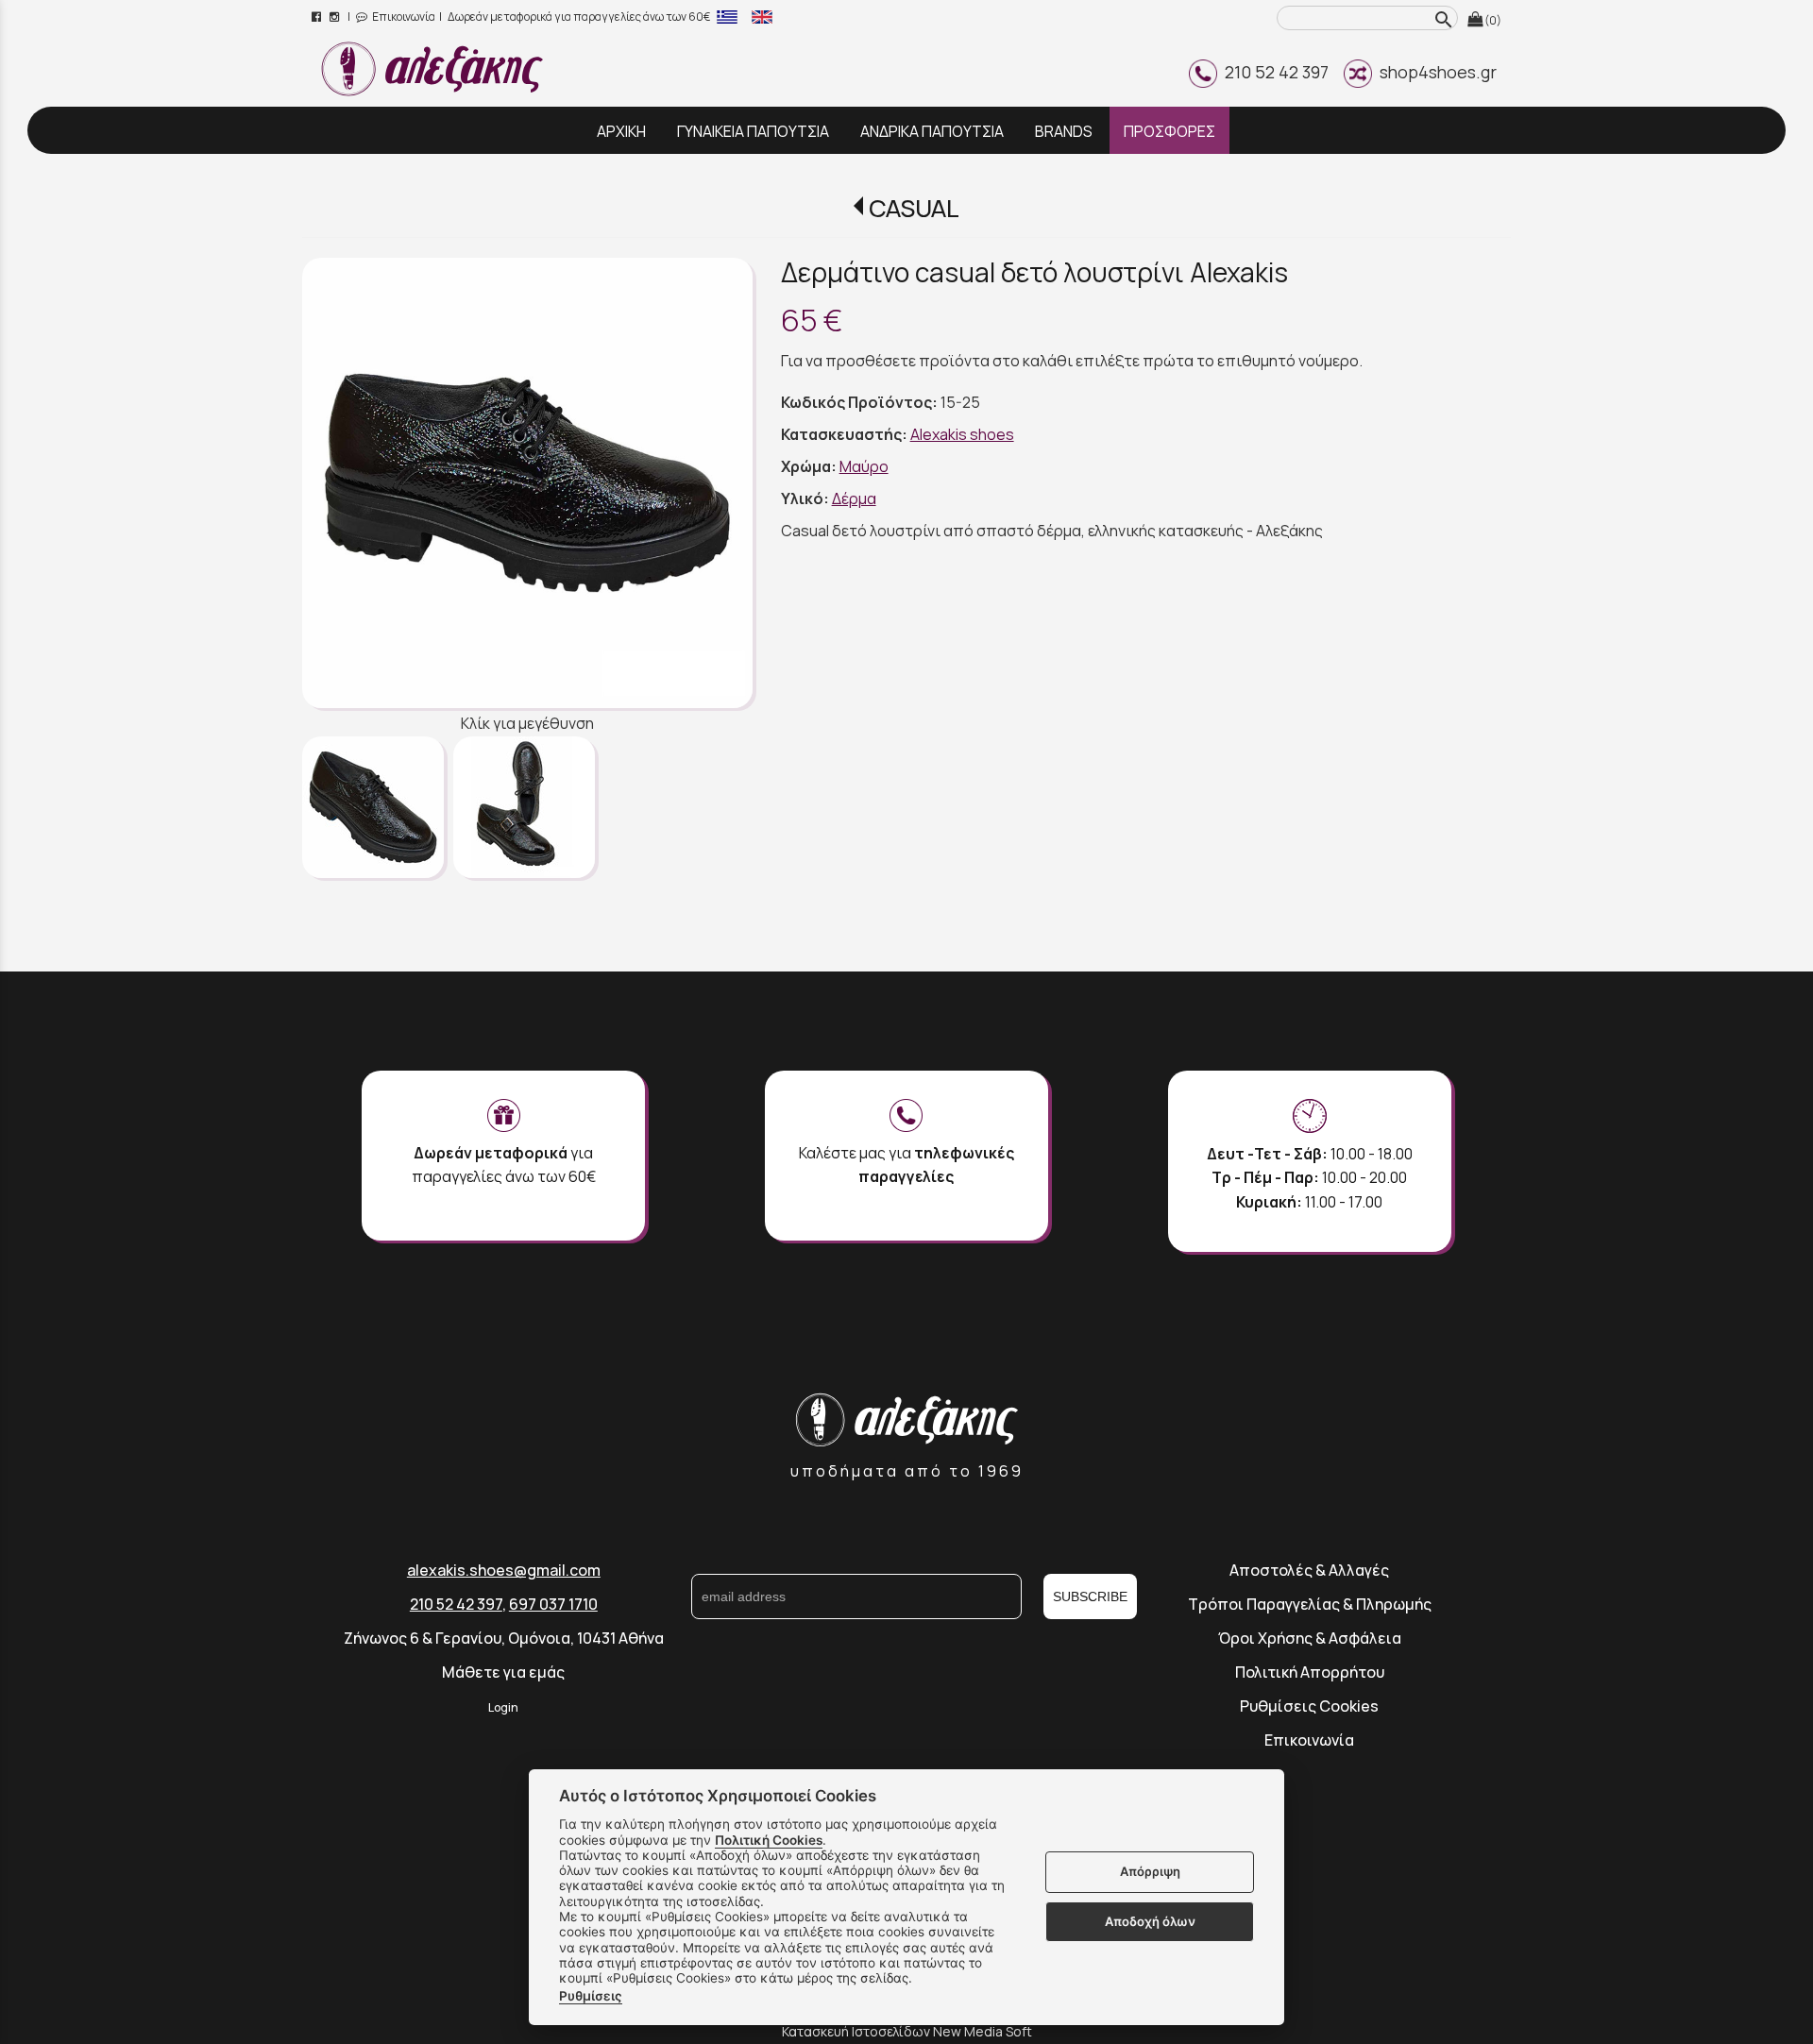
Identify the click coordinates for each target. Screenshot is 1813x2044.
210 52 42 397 (1273, 72)
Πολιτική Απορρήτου (1310, 1672)
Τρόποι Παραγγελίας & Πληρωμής (1310, 1604)
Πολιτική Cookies (769, 1840)
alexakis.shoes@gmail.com (504, 1570)
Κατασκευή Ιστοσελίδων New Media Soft (907, 2031)
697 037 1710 (553, 1604)
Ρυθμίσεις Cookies (1309, 1706)
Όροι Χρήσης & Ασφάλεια (1310, 1638)
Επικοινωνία (403, 17)
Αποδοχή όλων (1150, 1921)
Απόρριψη (1150, 1872)
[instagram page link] (336, 17)
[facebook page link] (318, 17)
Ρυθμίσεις (591, 1996)
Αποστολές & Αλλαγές (1309, 1570)
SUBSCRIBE (1090, 1596)
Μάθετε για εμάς (503, 1672)
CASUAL (914, 208)
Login (503, 1707)
